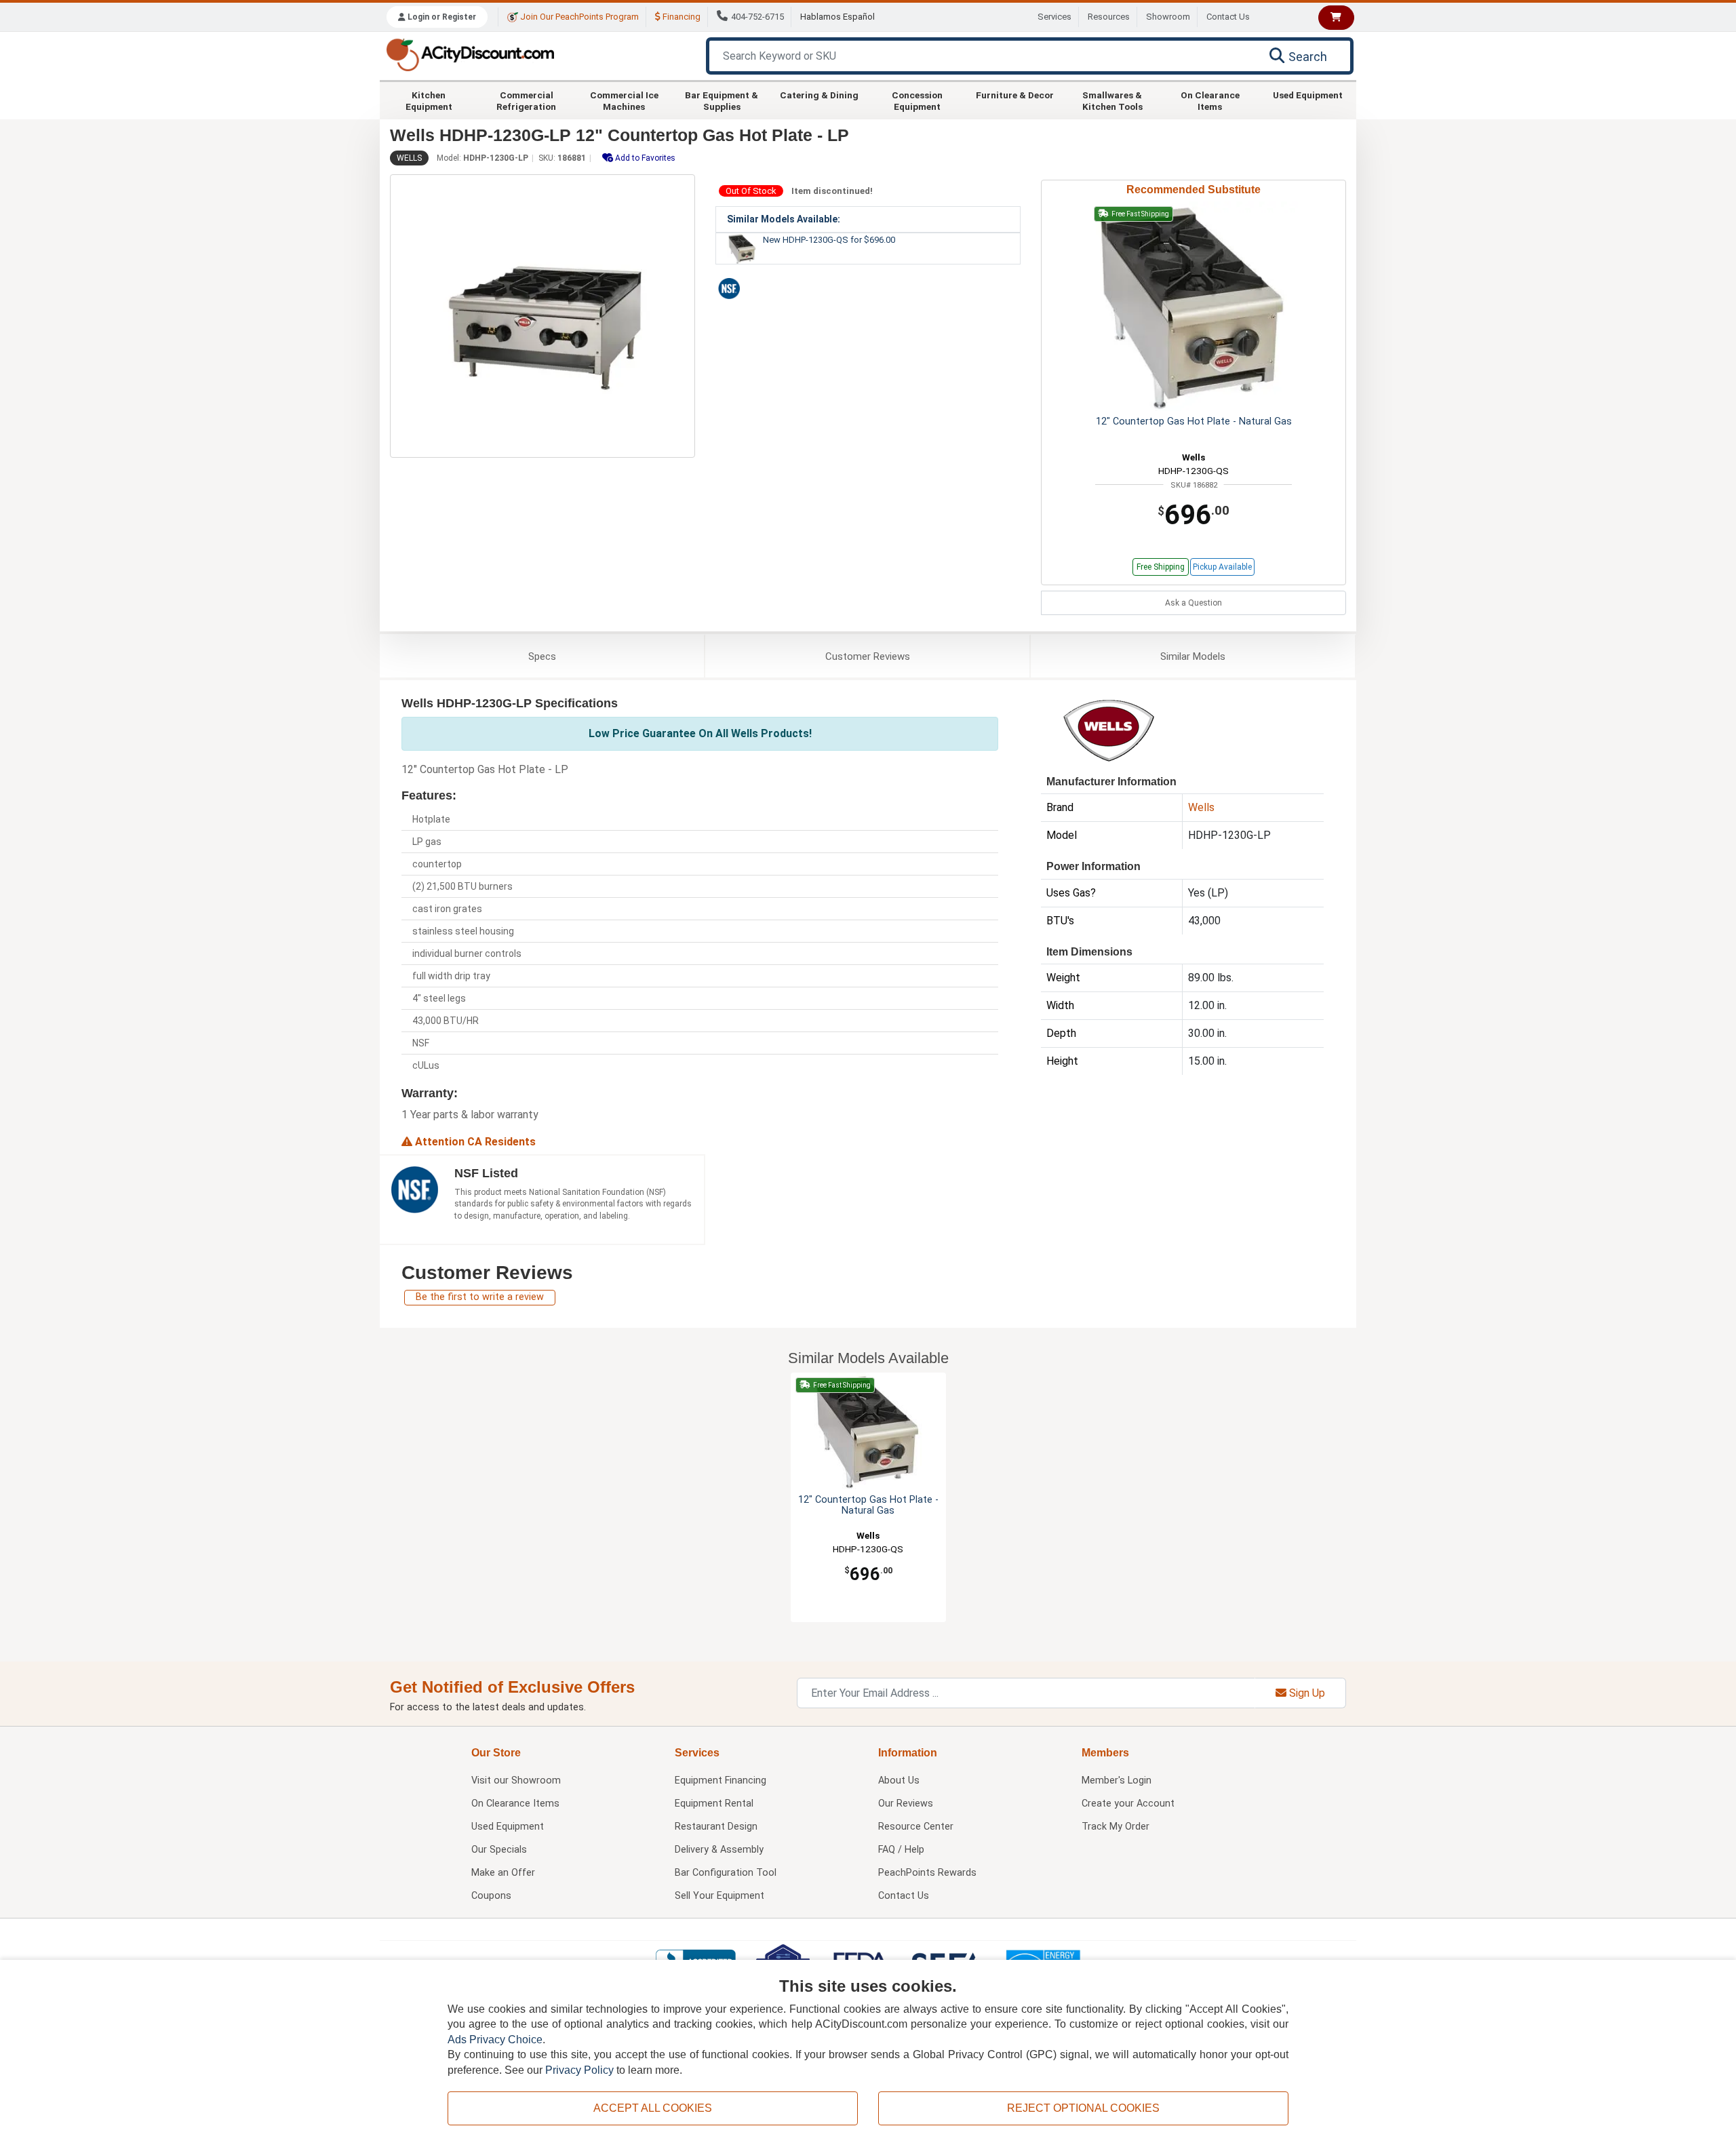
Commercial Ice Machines (624, 100)
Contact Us (1228, 17)
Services (1054, 17)
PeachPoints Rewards (927, 1873)
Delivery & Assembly (719, 1850)
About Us (899, 1780)
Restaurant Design (716, 1827)
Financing (680, 17)
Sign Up (1306, 1693)
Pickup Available (1222, 567)
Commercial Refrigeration (526, 100)
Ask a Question (1193, 603)
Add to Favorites (644, 158)
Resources (1109, 17)
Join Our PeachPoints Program (578, 17)
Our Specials (499, 1850)
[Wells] (1109, 729)
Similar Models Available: (784, 219)
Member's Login (1117, 1780)
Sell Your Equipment (719, 1896)
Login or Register (441, 17)
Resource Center (916, 1827)
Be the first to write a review (480, 1297)
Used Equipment (1308, 95)
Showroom (1168, 17)
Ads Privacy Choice (495, 2040)
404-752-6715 (757, 17)
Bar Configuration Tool (726, 1873)
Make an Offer (503, 1873)
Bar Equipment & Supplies (722, 100)
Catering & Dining (819, 95)
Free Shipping (1161, 567)
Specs (542, 656)
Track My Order (1116, 1827)
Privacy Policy (579, 2070)
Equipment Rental (714, 1804)
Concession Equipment (917, 100)
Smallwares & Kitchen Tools (1112, 100)
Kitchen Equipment (429, 100)
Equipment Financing (721, 1780)
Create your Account (1128, 1804)
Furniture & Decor (1015, 95)
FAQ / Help (901, 1850)
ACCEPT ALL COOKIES (653, 2108)
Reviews (868, 656)
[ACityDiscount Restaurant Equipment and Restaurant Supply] (470, 54)
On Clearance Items (1210, 100)
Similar (1193, 656)
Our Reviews (906, 1804)
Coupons (491, 1896)
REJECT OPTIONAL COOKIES (1083, 2108)
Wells (409, 158)
